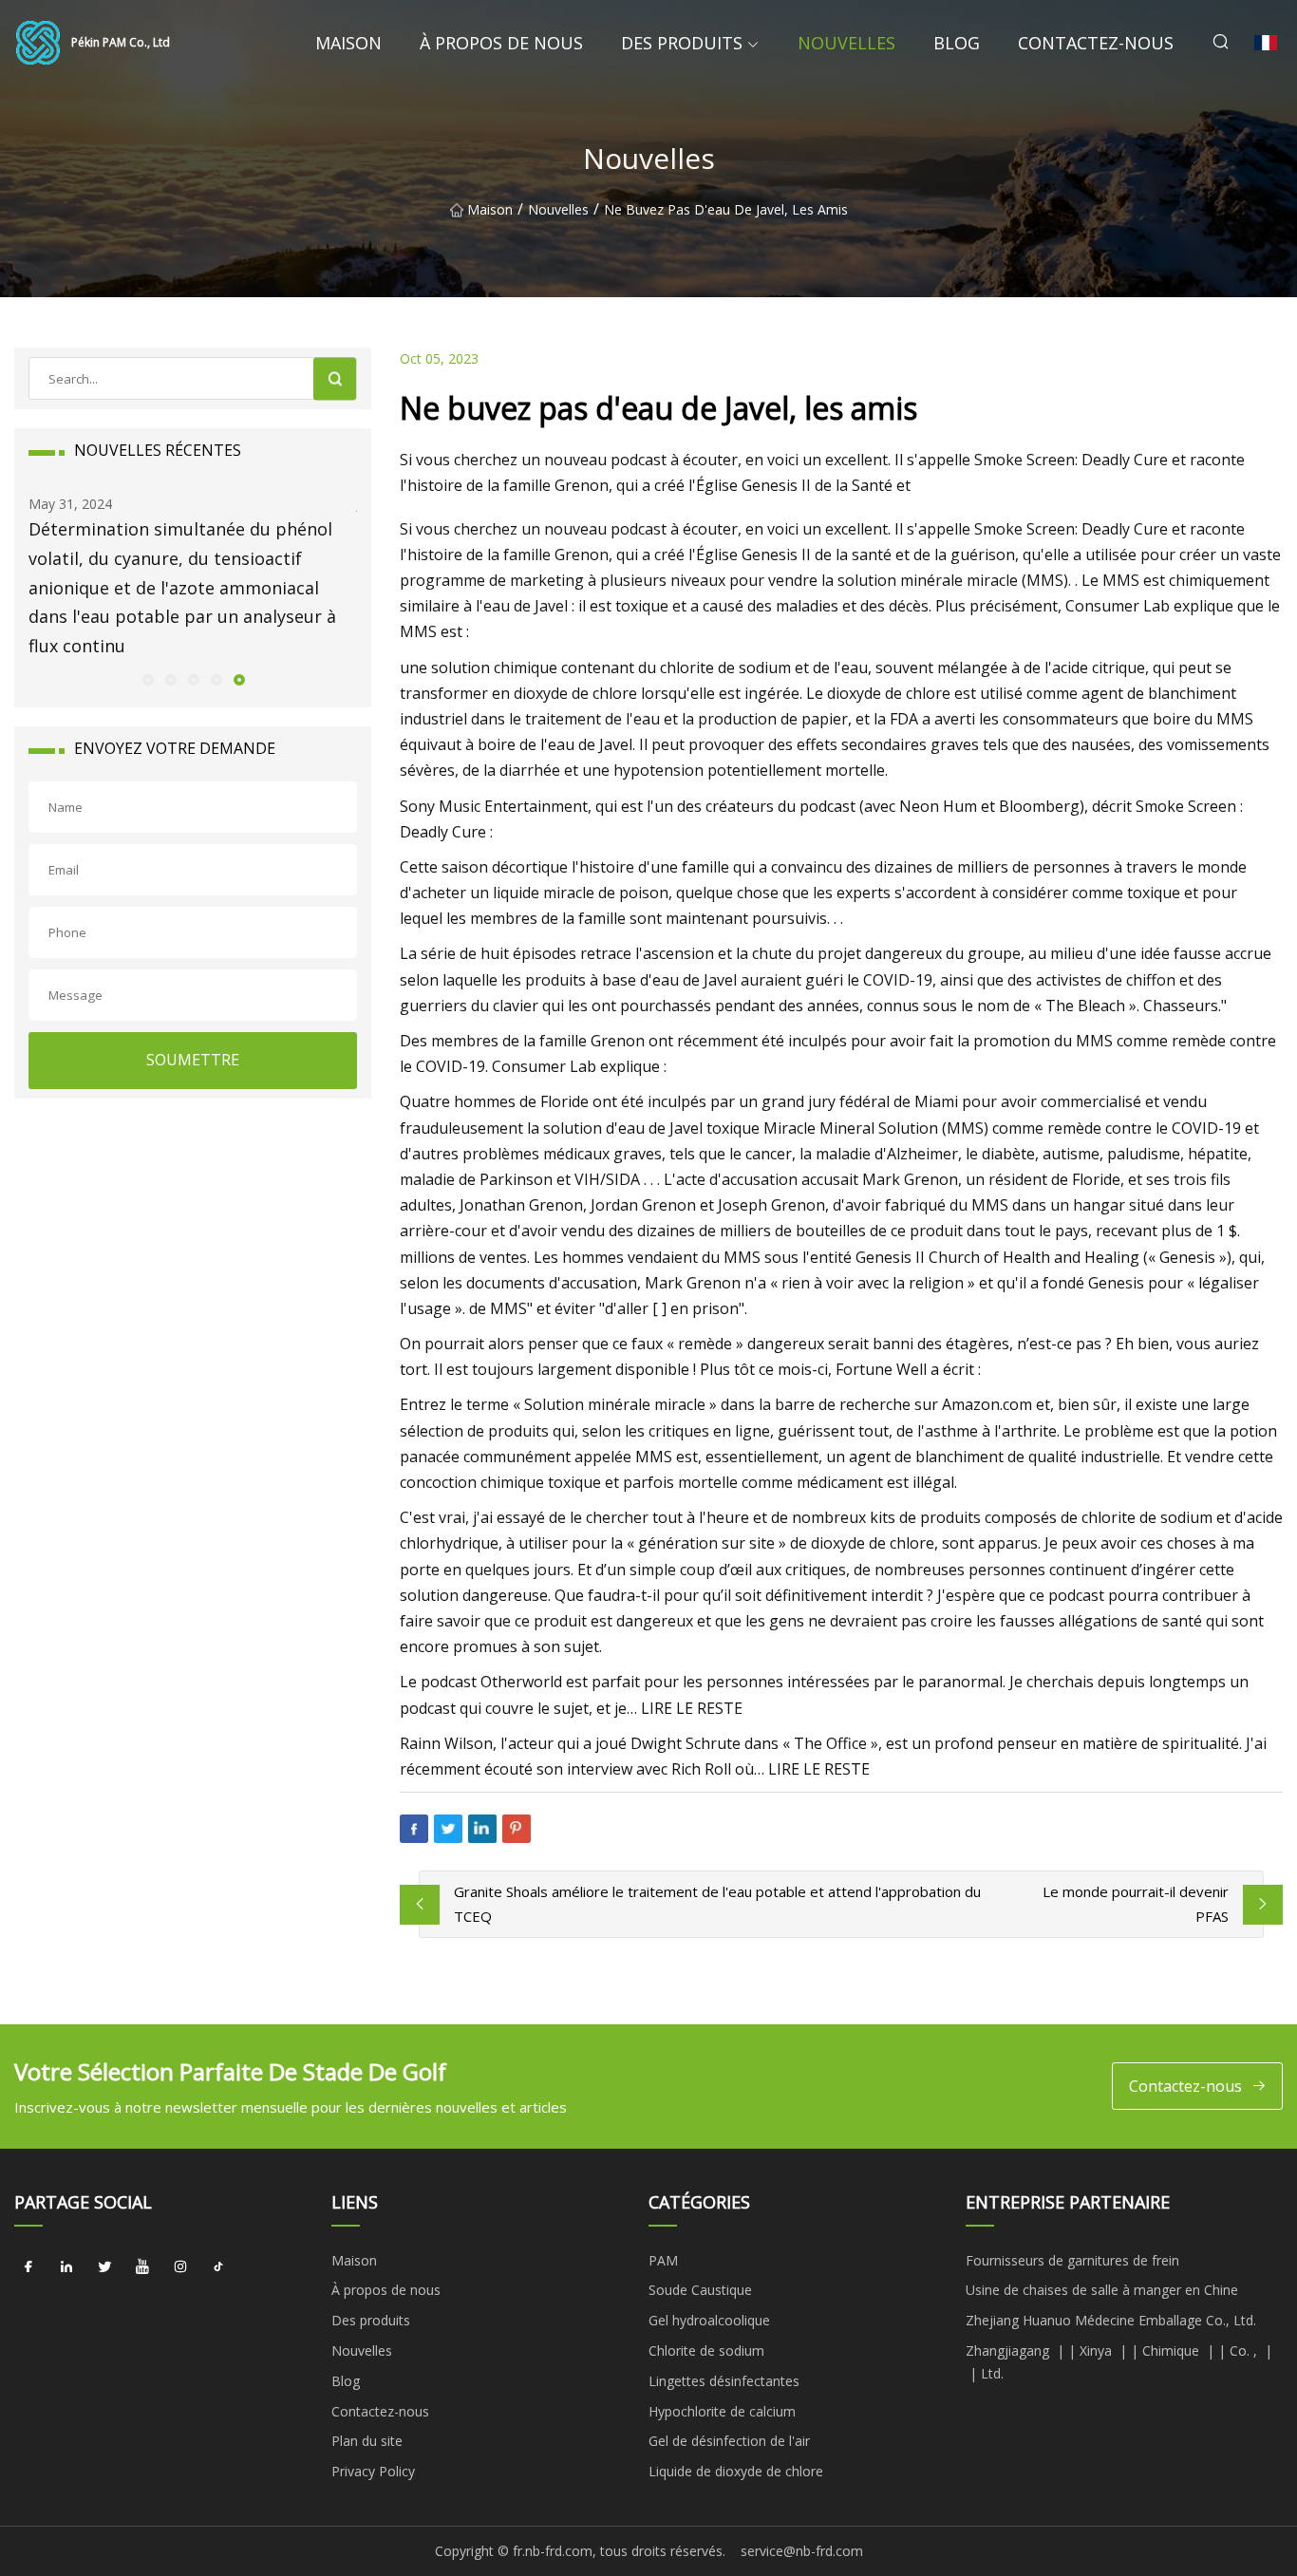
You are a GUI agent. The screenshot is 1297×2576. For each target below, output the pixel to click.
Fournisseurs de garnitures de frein (1072, 2260)
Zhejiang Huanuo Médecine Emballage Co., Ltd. (1111, 2320)
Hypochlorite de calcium (722, 2411)
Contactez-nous (1096, 43)
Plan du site (367, 2441)
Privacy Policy (373, 2471)
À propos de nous (501, 43)
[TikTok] (218, 2267)
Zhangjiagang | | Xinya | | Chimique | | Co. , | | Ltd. (1119, 2362)
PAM (663, 2260)
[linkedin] (66, 2267)
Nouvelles (846, 43)
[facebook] (28, 2267)
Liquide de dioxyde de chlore (736, 2471)
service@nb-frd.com (802, 2551)
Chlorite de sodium (706, 2350)
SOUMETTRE (193, 1060)
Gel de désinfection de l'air (729, 2441)
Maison (348, 43)
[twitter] (104, 2267)
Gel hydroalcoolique (709, 2320)
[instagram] (180, 2267)
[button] (147, 679)
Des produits (682, 43)
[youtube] (142, 2267)
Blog (957, 43)
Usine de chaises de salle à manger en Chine (1102, 2290)
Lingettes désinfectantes (724, 2381)
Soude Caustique (700, 2290)
